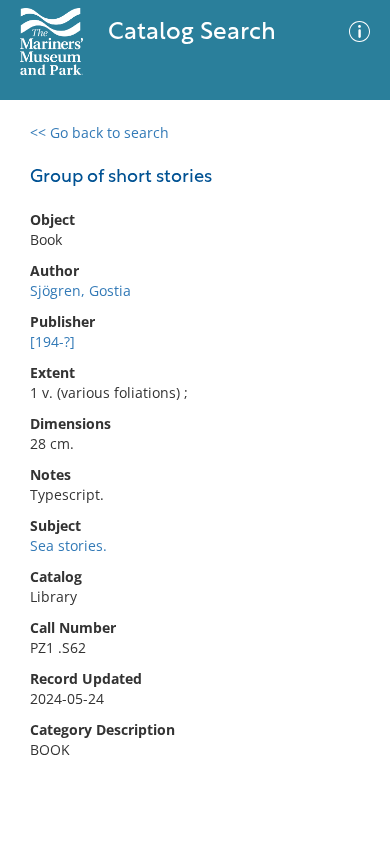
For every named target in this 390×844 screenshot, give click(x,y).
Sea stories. (68, 545)
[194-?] (52, 341)
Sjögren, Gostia (80, 290)
